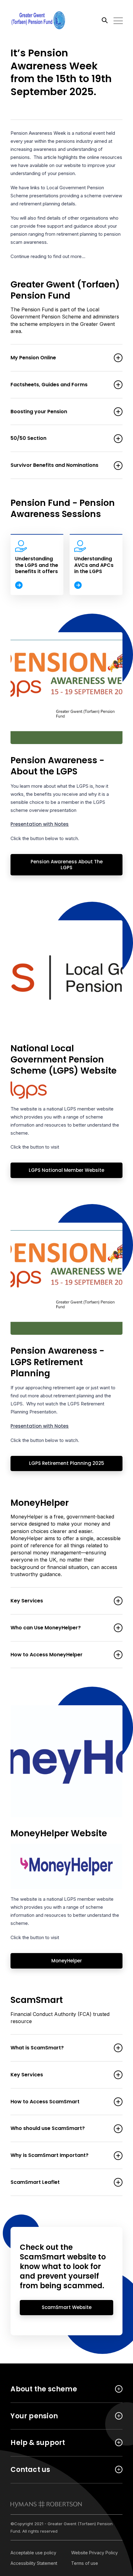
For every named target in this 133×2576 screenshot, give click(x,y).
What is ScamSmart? (37, 2048)
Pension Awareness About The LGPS (56, 865)
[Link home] (38, 20)
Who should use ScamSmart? (48, 2129)
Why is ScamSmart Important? (49, 2155)
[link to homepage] (46, 2504)
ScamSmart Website (56, 2307)
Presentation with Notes (40, 824)
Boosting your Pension (39, 412)
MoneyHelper (46, 1961)
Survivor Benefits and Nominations (54, 465)
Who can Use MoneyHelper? (46, 1628)
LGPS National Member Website (57, 1170)
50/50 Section (28, 438)
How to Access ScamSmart (45, 2102)
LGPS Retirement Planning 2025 (57, 1463)
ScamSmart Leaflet (35, 2182)
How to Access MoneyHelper (47, 1655)
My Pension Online (33, 358)
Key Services (27, 1601)
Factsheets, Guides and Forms (49, 385)
